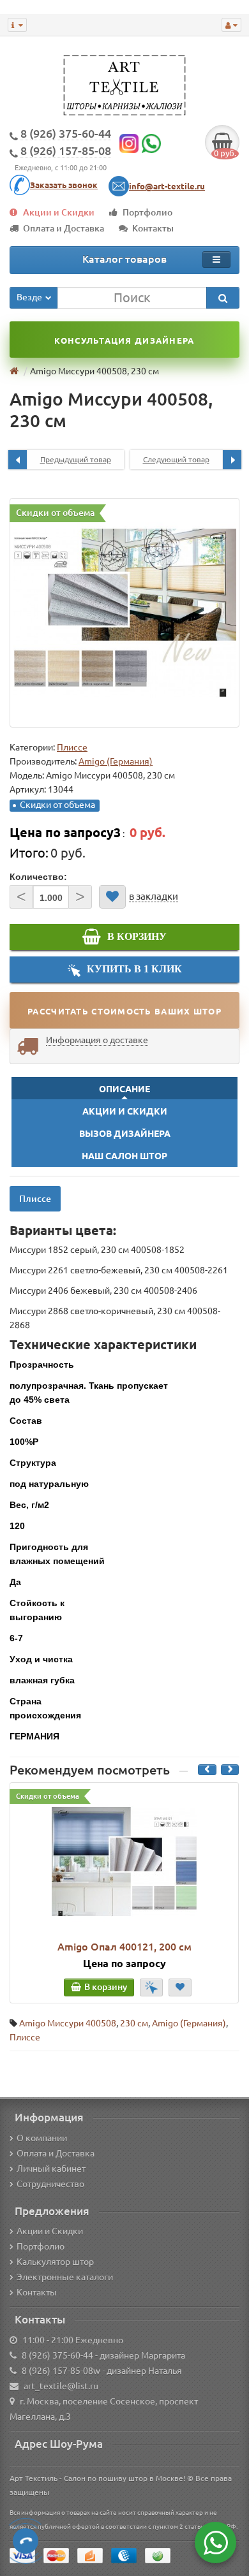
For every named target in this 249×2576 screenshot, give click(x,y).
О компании (42, 2138)
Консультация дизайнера (124, 340)
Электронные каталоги (65, 2277)
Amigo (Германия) (189, 2023)
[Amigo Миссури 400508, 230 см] (124, 613)
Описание (124, 1089)
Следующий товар (176, 459)
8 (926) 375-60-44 (57, 2355)
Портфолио (147, 212)
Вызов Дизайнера (125, 1134)
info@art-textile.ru (167, 186)
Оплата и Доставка (64, 228)
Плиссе (72, 747)
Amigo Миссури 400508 (68, 2023)
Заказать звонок (64, 185)
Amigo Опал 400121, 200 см (124, 1947)
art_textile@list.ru (61, 2386)
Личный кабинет (51, 2169)
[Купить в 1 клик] (151, 1987)
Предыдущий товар (76, 459)
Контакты (153, 228)
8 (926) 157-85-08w (61, 2371)
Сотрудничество (50, 2184)
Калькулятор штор (55, 2262)
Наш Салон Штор (124, 1156)
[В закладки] (112, 897)
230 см (134, 2023)
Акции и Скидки (59, 212)
